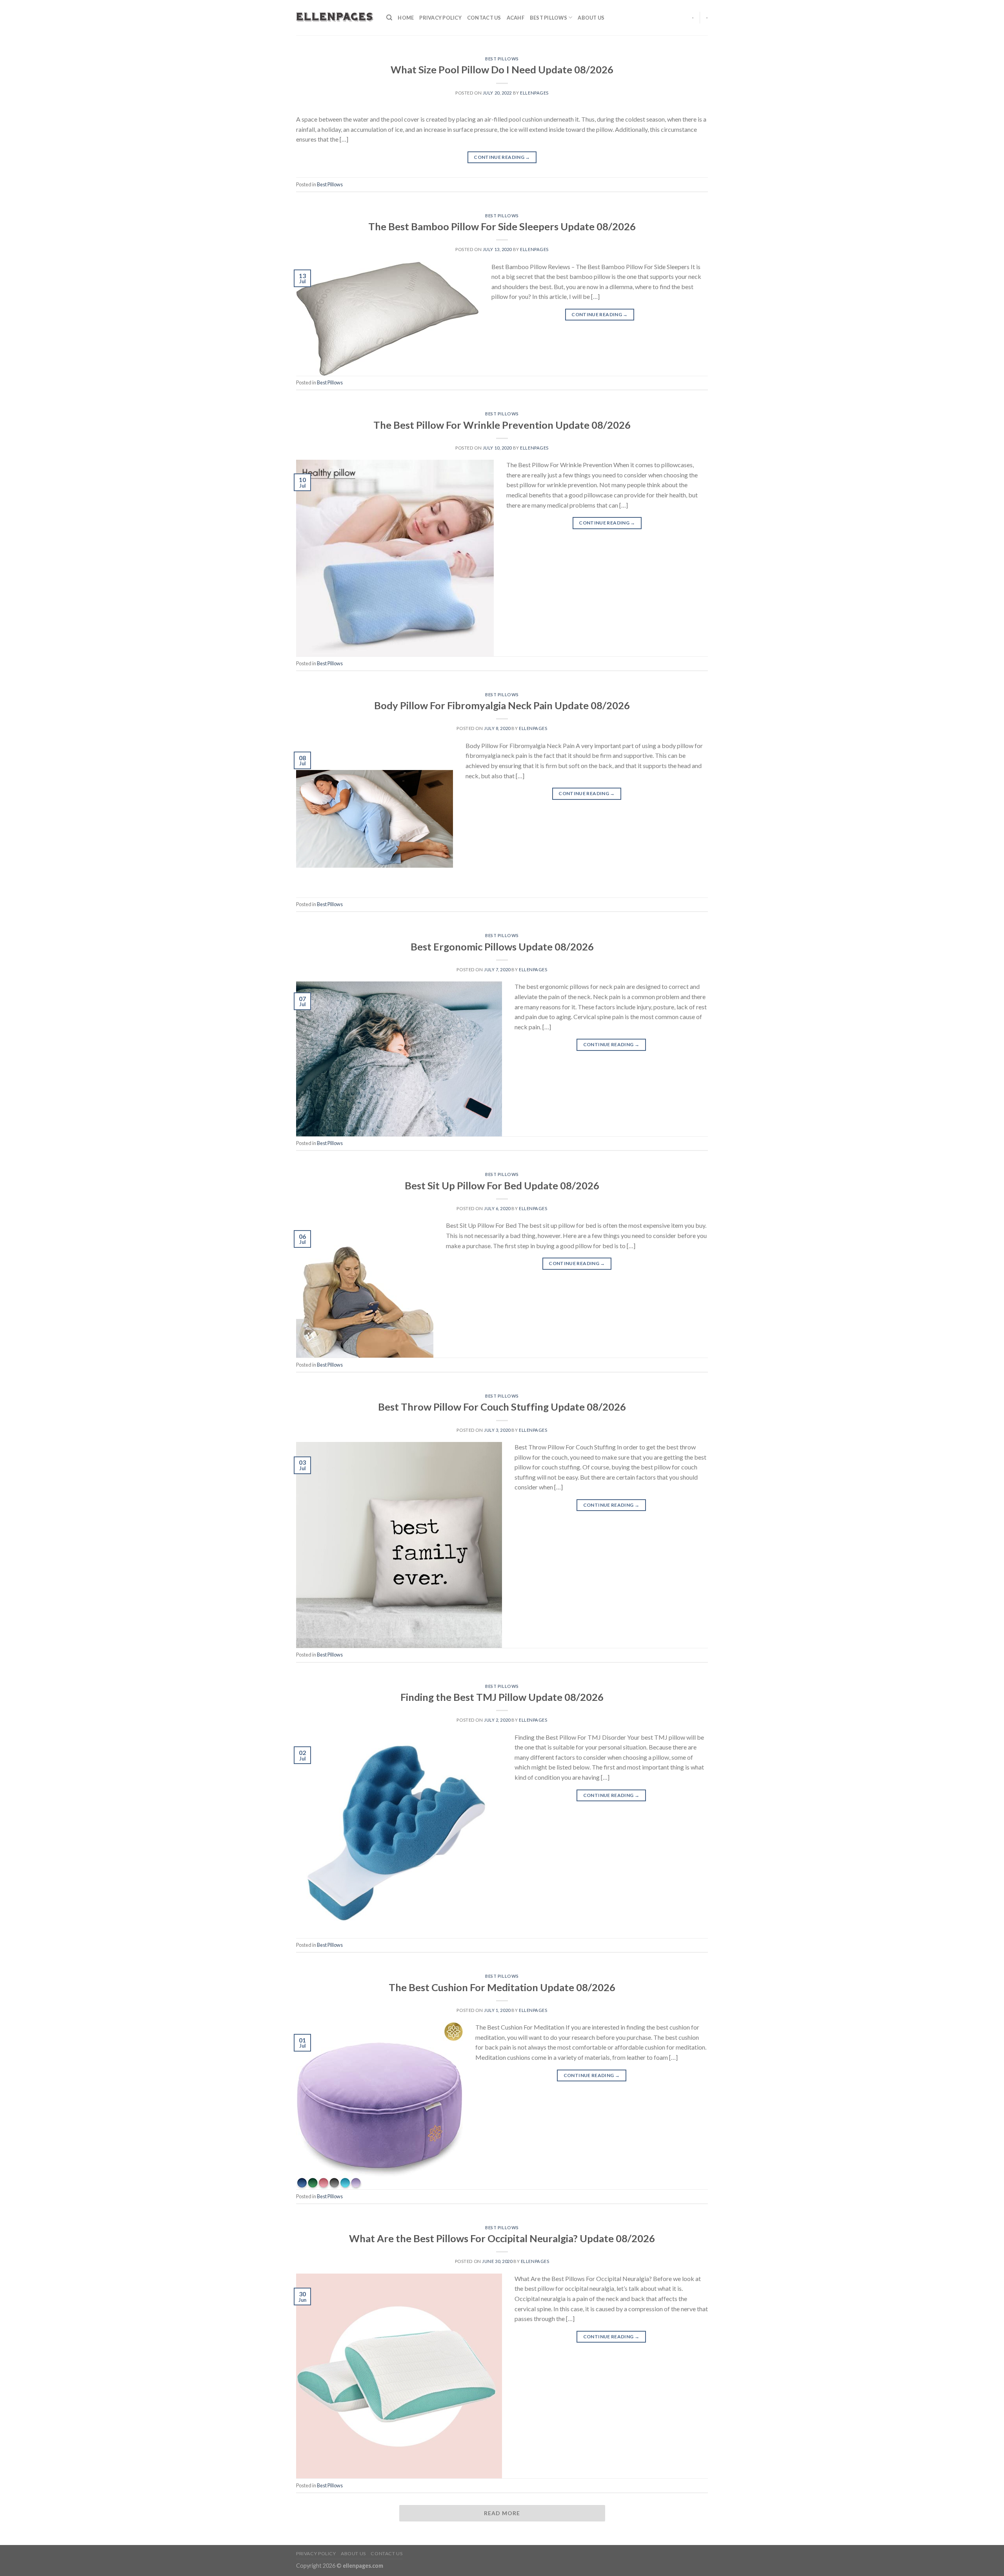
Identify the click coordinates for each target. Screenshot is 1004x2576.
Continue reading (502, 157)
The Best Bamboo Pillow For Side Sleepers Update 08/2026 (502, 226)
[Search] (389, 18)
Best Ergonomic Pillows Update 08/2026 (502, 947)
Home (406, 18)
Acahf (516, 18)
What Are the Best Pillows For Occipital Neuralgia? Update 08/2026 (502, 2238)
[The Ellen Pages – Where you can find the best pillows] (335, 18)
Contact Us (484, 18)
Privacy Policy (440, 18)
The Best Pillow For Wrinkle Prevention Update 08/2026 (502, 425)
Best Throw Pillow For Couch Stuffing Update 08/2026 (502, 1407)
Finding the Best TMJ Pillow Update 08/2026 (502, 1697)
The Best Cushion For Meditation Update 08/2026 (502, 1987)
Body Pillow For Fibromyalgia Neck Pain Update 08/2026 (502, 705)
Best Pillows (548, 18)
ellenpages (534, 93)
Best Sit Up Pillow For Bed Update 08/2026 (502, 1185)
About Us (591, 18)
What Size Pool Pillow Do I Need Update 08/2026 (502, 69)
